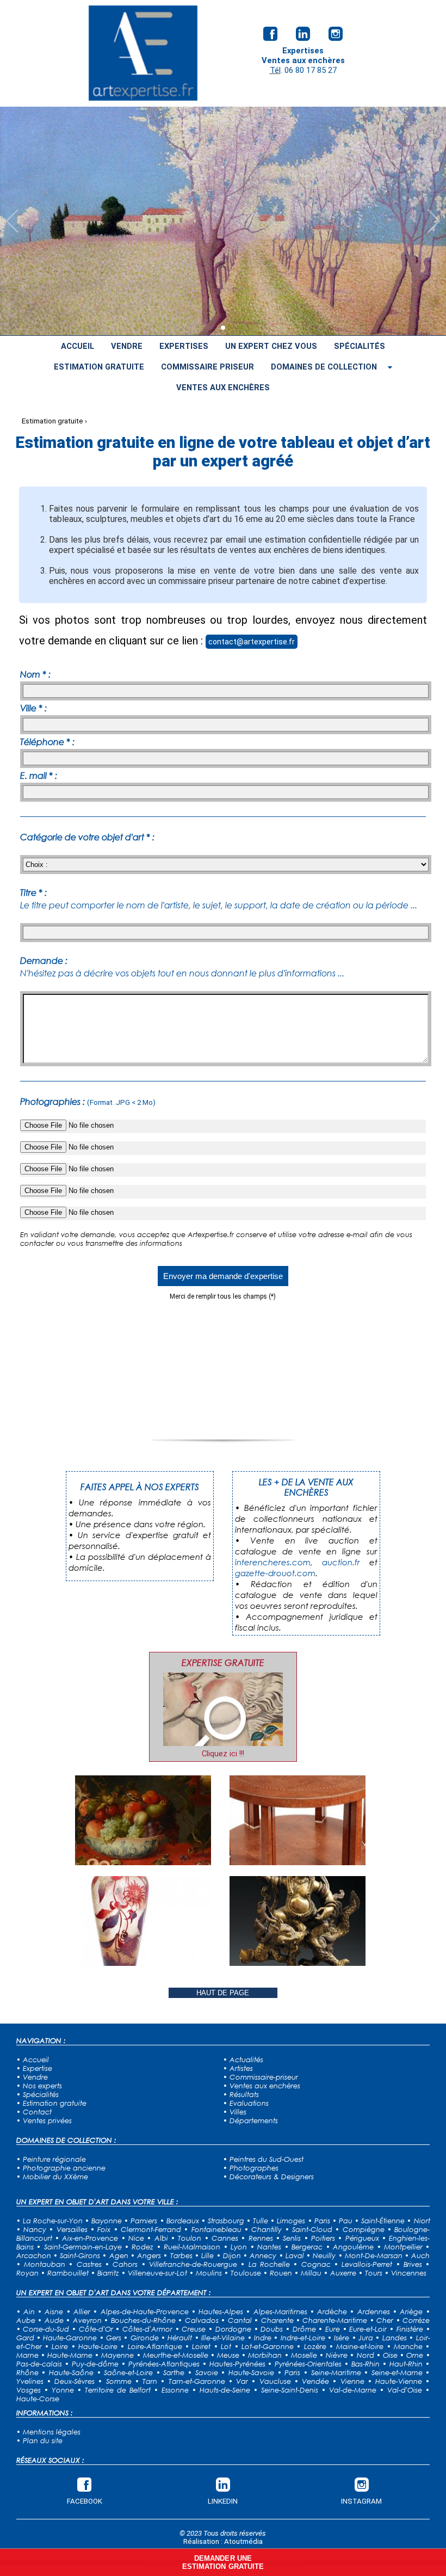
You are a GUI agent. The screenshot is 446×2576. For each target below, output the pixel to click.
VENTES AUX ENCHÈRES (223, 388)
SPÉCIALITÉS (360, 346)
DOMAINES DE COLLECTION (324, 367)
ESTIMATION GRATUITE (99, 367)
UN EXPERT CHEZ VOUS (271, 346)
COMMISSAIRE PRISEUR (207, 367)
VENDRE (127, 346)
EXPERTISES (184, 346)
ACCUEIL (78, 346)
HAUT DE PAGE (223, 1993)
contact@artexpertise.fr (252, 642)
